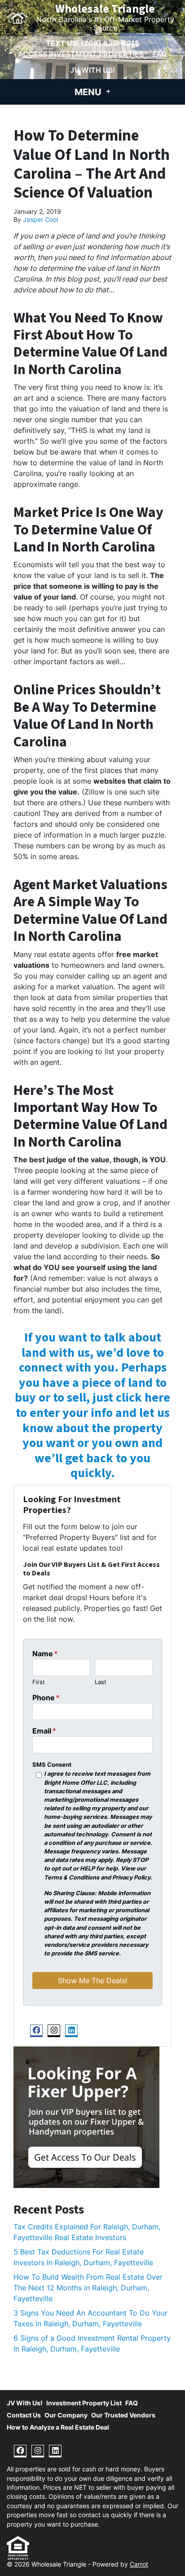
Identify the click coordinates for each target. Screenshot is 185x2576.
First (39, 1682)
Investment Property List (84, 2403)
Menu (89, 92)
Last (101, 1682)
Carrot (139, 2564)
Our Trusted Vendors (123, 2415)
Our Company (66, 2415)
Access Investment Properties (81, 54)
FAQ (160, 54)
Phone (46, 1698)
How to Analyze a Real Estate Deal (58, 2427)
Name (45, 1654)
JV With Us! (92, 70)
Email (44, 1731)
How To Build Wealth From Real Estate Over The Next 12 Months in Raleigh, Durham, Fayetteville (88, 2288)
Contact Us (24, 2415)
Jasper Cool (40, 220)
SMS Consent (52, 1765)
